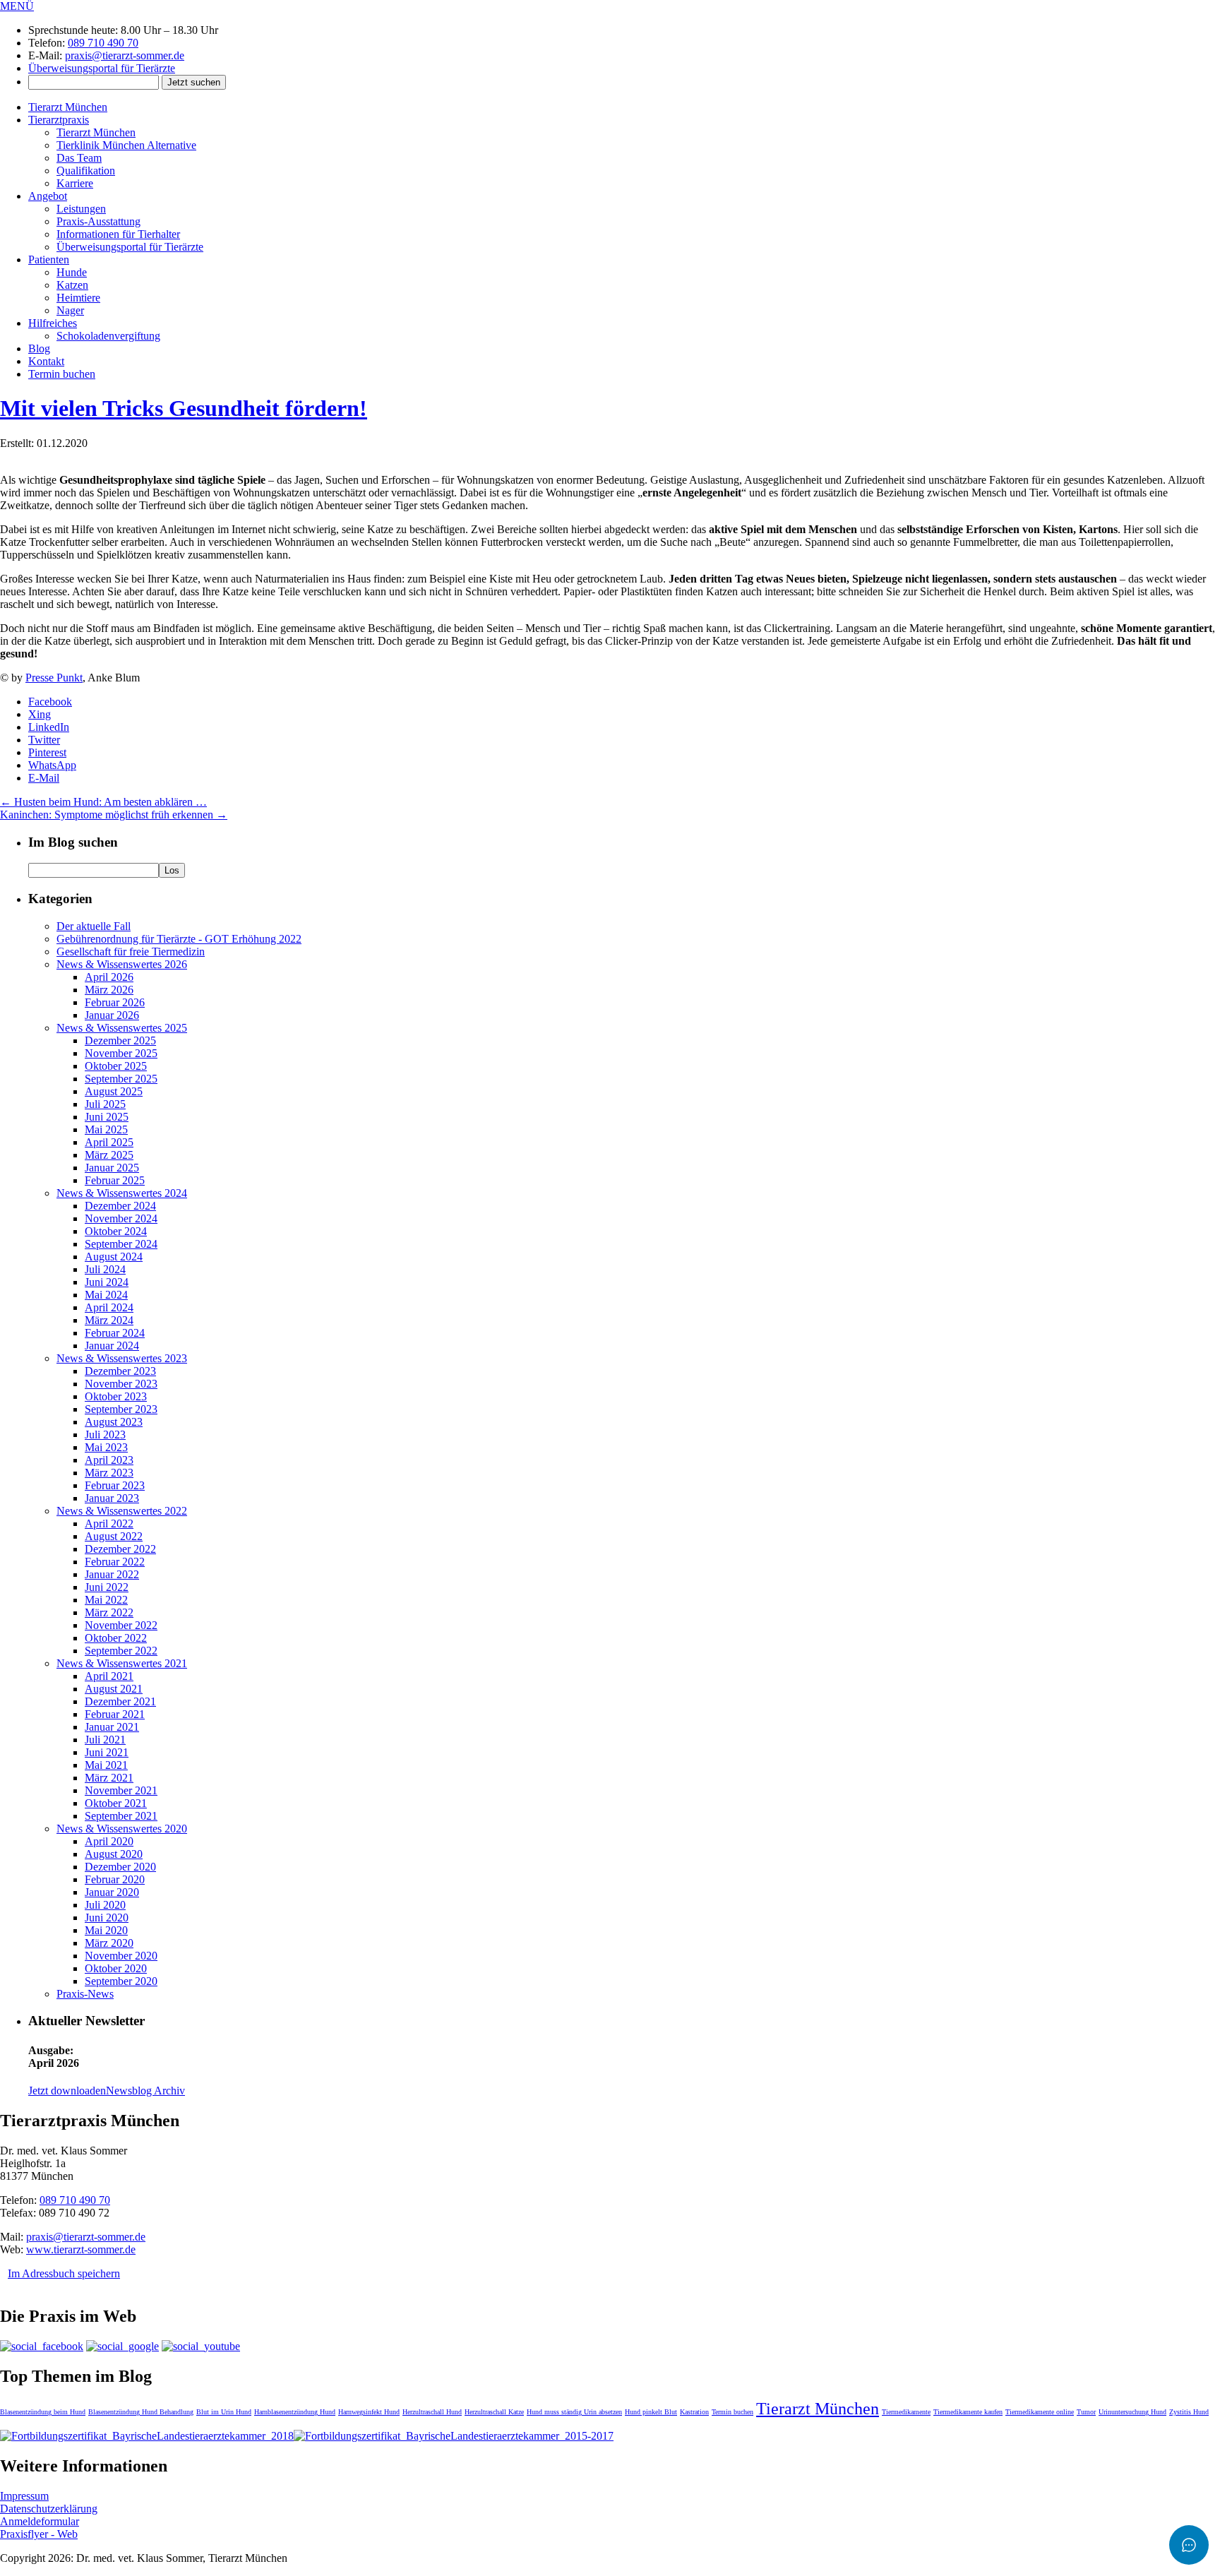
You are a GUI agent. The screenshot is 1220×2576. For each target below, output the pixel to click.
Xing (40, 714)
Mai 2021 (106, 1765)
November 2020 (121, 1956)
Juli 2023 (105, 1435)
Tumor (1086, 2412)
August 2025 (114, 1091)
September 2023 (121, 1409)
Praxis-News (85, 1994)
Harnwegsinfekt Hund (369, 2412)
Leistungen (81, 209)
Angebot (48, 196)
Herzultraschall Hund (432, 2412)
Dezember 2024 (120, 1206)
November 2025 (121, 1053)
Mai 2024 (106, 1295)
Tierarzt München (68, 107)
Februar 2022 (115, 1562)
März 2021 (109, 1778)
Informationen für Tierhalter (118, 234)
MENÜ (17, 6)
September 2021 (121, 1816)
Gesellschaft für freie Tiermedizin (131, 952)
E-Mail (44, 778)
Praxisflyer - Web (39, 2534)
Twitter (44, 740)
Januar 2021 (112, 1727)
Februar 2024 (115, 1333)
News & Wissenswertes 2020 (122, 1829)
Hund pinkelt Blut (651, 2412)
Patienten (49, 260)
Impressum (24, 2496)
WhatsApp (52, 765)
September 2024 (121, 1244)
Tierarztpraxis (59, 120)
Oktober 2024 (116, 1231)
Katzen (72, 285)
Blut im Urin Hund (224, 2412)
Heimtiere (78, 298)
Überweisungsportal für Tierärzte (102, 68)
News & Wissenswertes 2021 (122, 1663)
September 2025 (121, 1079)
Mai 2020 (106, 1930)
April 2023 (109, 1460)
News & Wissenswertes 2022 (122, 1511)
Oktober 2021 (116, 1803)
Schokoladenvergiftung (108, 336)
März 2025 (109, 1155)
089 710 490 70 (103, 43)
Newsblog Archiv (145, 2091)
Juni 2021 (107, 1752)
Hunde (72, 272)
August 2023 (114, 1422)
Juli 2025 (105, 1104)
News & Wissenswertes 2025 (122, 1028)
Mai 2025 (106, 1129)
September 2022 (121, 1651)
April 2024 (109, 1307)
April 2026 (109, 977)
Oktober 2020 (116, 1968)
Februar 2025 (115, 1180)
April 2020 (109, 1841)
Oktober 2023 (116, 1396)
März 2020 (109, 1943)
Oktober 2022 (116, 1638)
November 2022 (121, 1625)
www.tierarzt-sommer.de (81, 2249)
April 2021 (109, 1676)
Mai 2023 (106, 1447)
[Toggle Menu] (1189, 2545)
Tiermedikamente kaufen (968, 2412)
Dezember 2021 (120, 1701)
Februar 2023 (115, 1485)
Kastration (694, 2412)
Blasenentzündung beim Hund (43, 2412)
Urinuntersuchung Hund (1132, 2412)
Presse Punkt (54, 678)
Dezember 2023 (120, 1371)
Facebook (50, 702)
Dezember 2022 (120, 1549)
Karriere (75, 183)
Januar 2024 (112, 1346)
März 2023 (109, 1473)
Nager (70, 310)
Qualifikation (86, 171)
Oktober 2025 (116, 1066)
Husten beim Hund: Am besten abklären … (103, 802)
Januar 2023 (112, 1498)
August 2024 (114, 1257)
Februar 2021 (115, 1714)
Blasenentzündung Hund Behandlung (141, 2412)
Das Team (79, 158)
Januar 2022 (112, 1574)
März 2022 (109, 1612)
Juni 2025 (107, 1117)
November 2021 (121, 1790)
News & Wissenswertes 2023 (122, 1358)
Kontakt (46, 361)
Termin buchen (62, 374)
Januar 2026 (112, 1015)
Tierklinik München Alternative (126, 145)
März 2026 (109, 990)
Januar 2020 (112, 1892)
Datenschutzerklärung (49, 2509)
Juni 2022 (107, 1587)
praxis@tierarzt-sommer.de (125, 55)
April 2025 (109, 1142)
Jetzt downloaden (67, 2091)
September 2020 (121, 1981)
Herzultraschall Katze (494, 2412)
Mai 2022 (106, 1600)
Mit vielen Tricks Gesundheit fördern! (184, 408)
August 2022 (114, 1536)
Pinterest (47, 752)
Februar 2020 (115, 1879)
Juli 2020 (105, 1905)
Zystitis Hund (1189, 2412)
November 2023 (121, 1384)
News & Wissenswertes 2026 (122, 964)
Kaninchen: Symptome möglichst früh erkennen (114, 815)
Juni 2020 (107, 1918)
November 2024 (121, 1218)
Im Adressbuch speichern (64, 2273)
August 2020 (114, 1854)
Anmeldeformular (40, 2521)
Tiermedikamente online (1040, 2412)
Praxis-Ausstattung (98, 221)
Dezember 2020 (120, 1867)
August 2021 (114, 1689)
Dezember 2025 (120, 1040)
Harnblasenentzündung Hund (295, 2412)
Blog (39, 348)
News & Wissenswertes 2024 (122, 1193)
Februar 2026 (115, 1002)
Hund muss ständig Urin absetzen (574, 2412)
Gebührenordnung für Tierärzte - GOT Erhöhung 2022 (179, 939)
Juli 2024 (105, 1269)
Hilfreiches (53, 323)
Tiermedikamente (906, 2412)
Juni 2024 (107, 1282)
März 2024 (109, 1320)
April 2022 (109, 1523)
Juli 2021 (105, 1740)
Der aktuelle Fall (94, 926)
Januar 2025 (112, 1168)
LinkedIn (49, 727)
